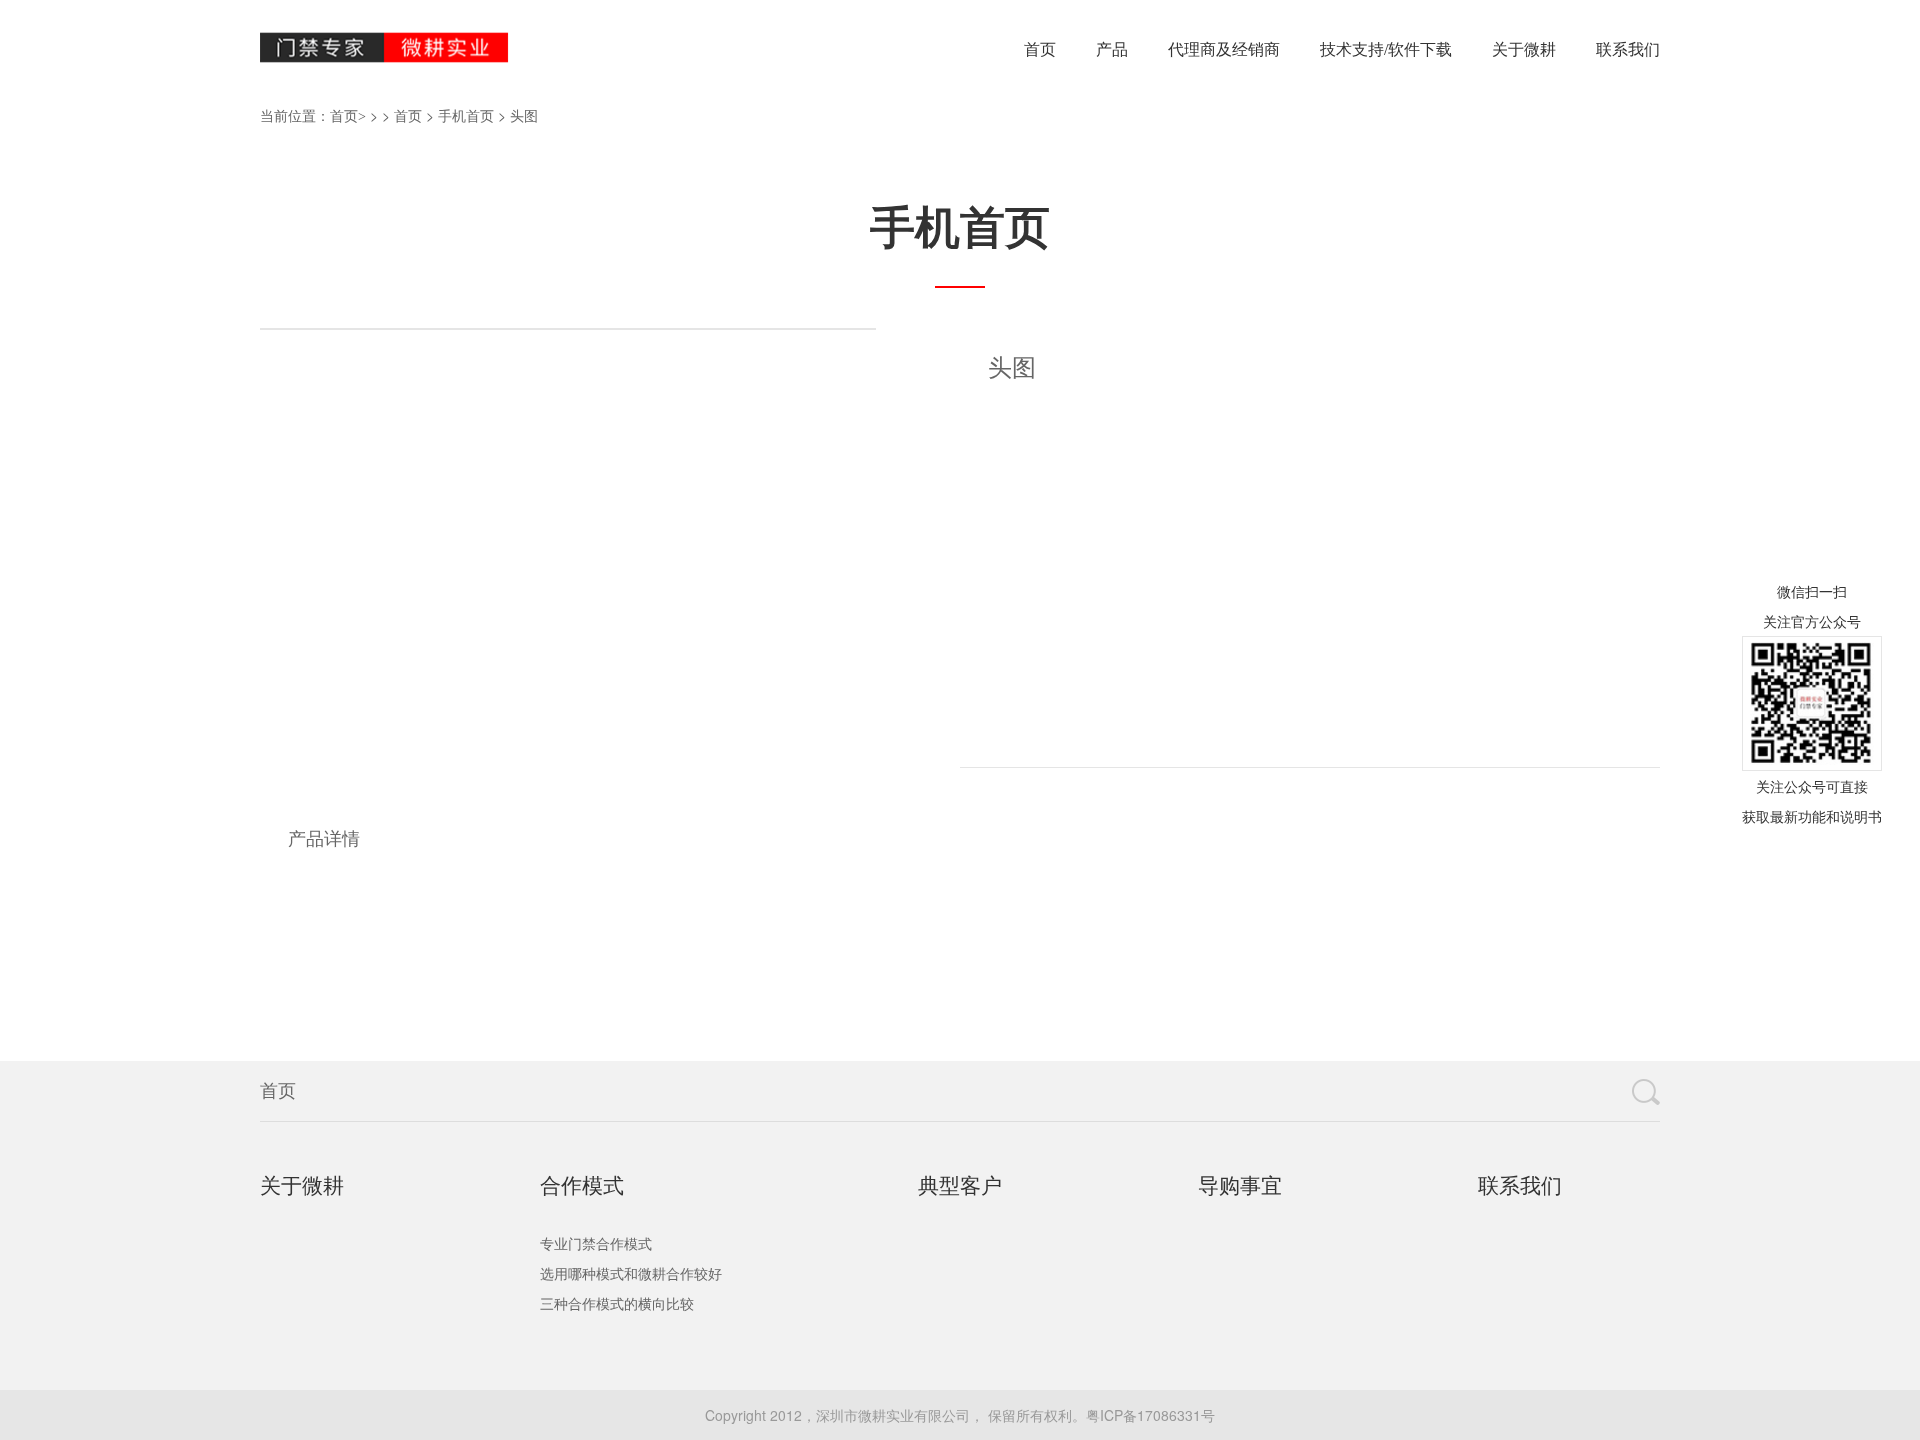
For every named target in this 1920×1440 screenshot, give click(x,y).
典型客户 (960, 1186)
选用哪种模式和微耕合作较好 (631, 1274)
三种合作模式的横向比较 (617, 1304)
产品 (1112, 49)
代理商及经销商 (1224, 49)
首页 (1040, 49)
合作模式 (582, 1186)
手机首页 (466, 116)
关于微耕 (1524, 49)
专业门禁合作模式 (596, 1244)
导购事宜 (1240, 1186)
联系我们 (1628, 49)
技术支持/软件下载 (1386, 49)
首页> (348, 116)
